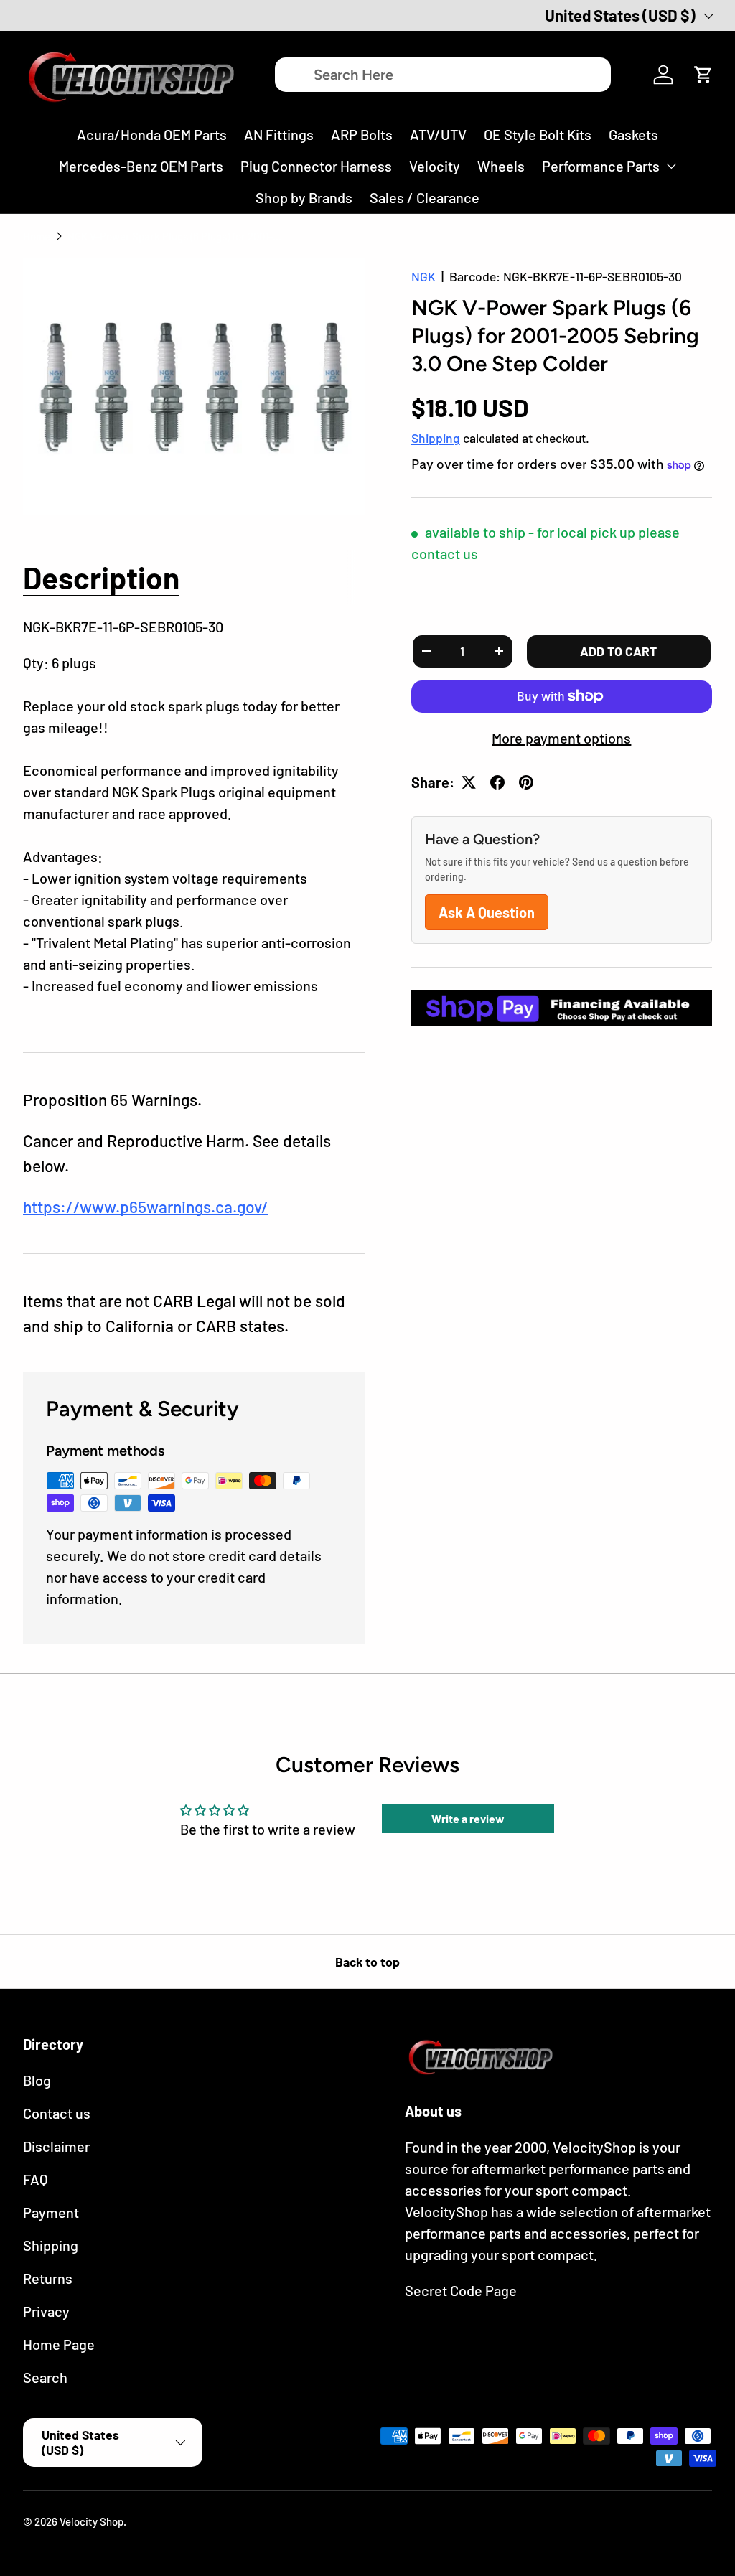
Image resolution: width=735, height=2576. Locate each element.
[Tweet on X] (469, 782)
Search (45, 2377)
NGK (423, 276)
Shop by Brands (304, 197)
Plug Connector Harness (316, 166)
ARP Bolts (362, 134)
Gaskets (633, 134)
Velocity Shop (92, 2521)
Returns (48, 2278)
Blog (37, 2080)
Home (37, 236)
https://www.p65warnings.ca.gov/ (146, 1207)
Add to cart (618, 651)
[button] (703, 75)
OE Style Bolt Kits (538, 134)
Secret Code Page (461, 2290)
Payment (51, 2212)
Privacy (46, 2311)
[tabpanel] (194, 817)
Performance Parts (601, 166)
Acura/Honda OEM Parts (152, 134)
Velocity (435, 166)
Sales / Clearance (425, 197)
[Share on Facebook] (497, 782)
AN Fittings (279, 134)
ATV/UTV (438, 134)
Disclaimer (56, 2146)
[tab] (101, 577)
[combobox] (443, 75)
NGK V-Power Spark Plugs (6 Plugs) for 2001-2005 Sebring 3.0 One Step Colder (175, 236)
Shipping (436, 438)
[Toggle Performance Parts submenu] (671, 166)
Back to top (367, 1962)
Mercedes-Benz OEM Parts (141, 166)
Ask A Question (487, 912)
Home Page (59, 2344)
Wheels (501, 166)
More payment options (561, 738)
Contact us (57, 2113)
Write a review (468, 1818)
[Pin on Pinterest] (526, 782)
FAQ (36, 2179)
